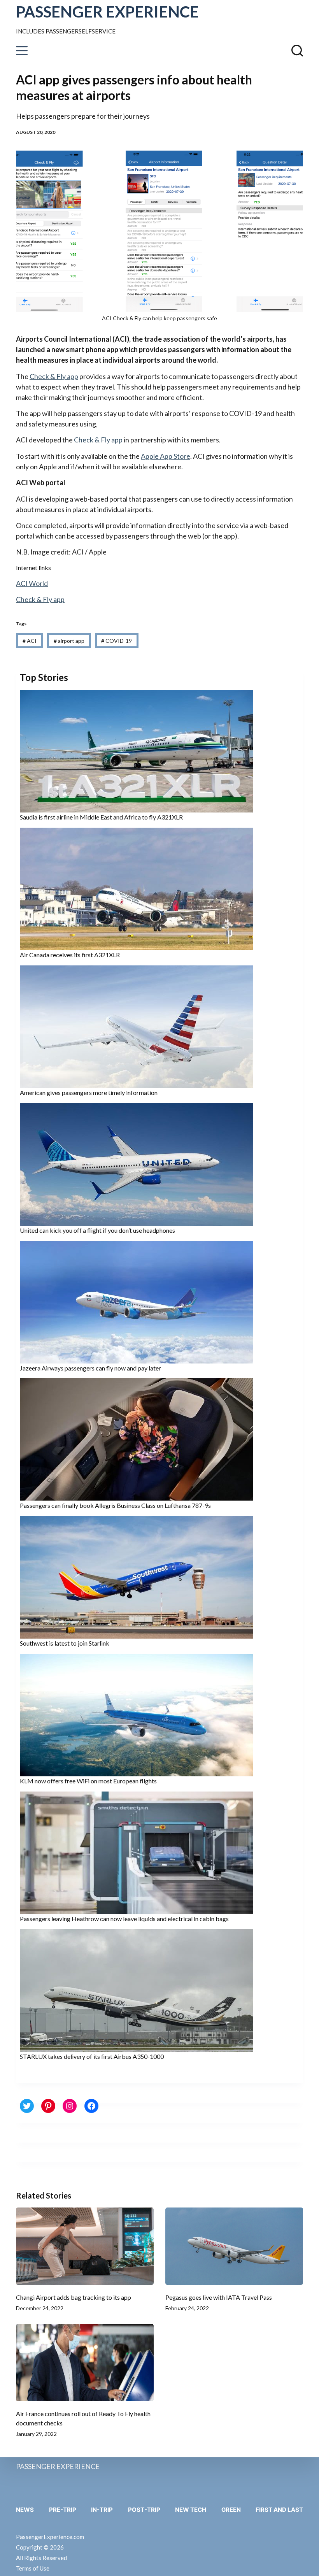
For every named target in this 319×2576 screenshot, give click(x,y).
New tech (191, 2510)
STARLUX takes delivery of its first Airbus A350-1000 (92, 2056)
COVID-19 (117, 641)
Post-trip (144, 2510)
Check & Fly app (54, 376)
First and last (279, 2510)
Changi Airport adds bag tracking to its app (74, 2297)
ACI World (32, 583)
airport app (69, 641)
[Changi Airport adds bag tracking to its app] (85, 2246)
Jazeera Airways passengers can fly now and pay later (90, 1368)
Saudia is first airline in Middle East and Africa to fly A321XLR (101, 817)
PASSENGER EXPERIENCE (107, 12)
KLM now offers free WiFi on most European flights (88, 1781)
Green (231, 2510)
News (25, 2510)
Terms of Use (33, 2568)
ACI (30, 641)
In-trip (102, 2510)
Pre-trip (63, 2510)
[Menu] (22, 51)
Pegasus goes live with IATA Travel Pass (219, 2297)
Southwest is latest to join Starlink (65, 1643)
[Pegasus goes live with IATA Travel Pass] (234, 2246)
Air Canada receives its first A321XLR (70, 955)
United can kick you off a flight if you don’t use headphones (97, 1230)
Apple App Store (166, 456)
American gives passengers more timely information (89, 1092)
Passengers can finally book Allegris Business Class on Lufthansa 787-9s (115, 1505)
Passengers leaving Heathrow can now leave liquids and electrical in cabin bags (124, 1919)
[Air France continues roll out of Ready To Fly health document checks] (85, 2363)
